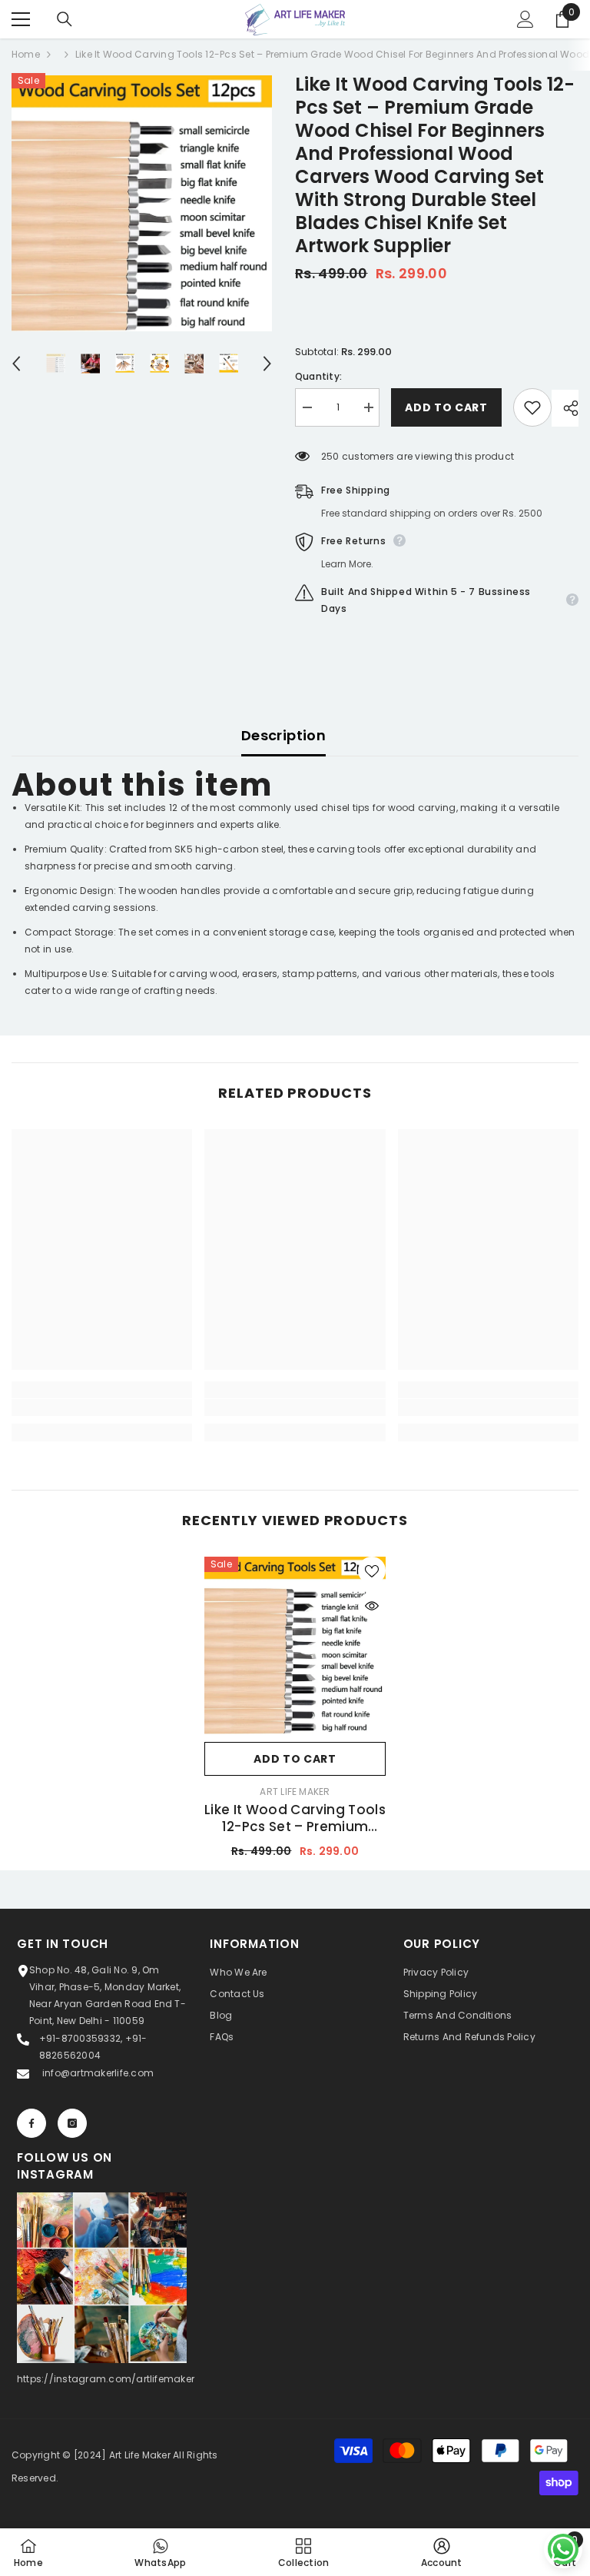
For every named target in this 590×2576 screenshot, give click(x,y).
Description (283, 735)
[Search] (65, 19)
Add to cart (446, 407)
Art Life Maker (295, 1792)
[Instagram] (72, 2123)
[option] (142, 203)
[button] (16, 364)
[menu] (21, 19)
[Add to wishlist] (532, 407)
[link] (102, 1408)
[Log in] (525, 19)
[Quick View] (372, 1606)
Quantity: (318, 376)
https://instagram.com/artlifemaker (106, 2379)
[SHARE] (565, 408)
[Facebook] (31, 2123)
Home (26, 54)
